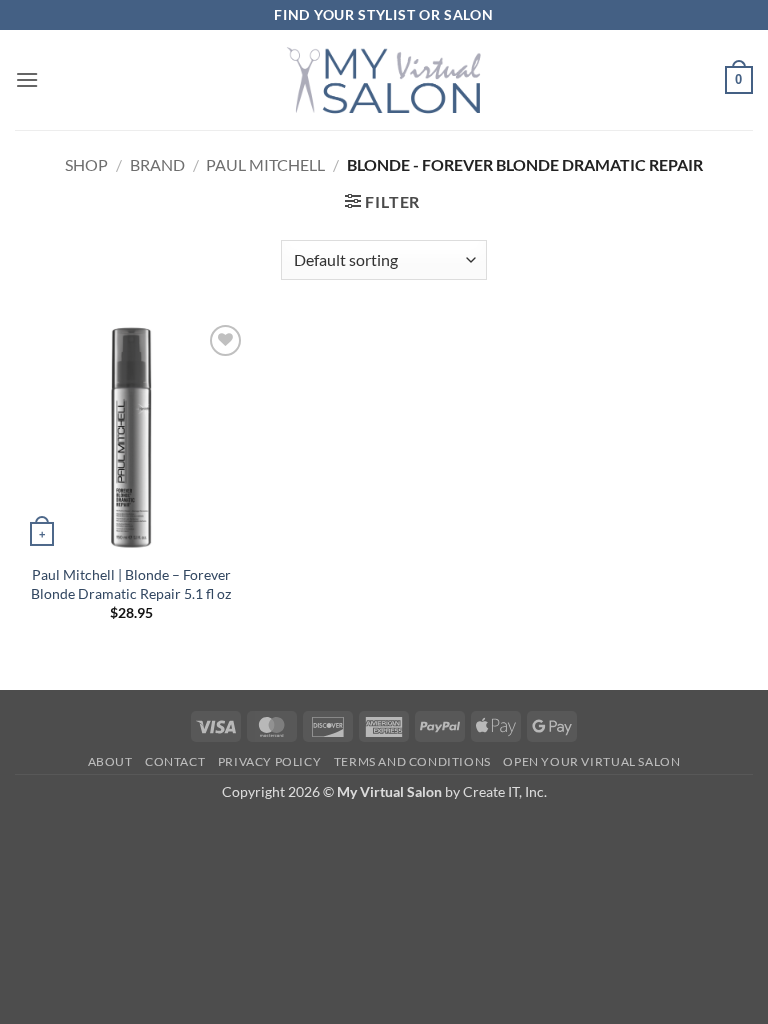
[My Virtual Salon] (384, 79)
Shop (86, 164)
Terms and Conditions (412, 761)
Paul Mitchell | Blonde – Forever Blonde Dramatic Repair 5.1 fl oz (131, 584)
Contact (175, 761)
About (110, 761)
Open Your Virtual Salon (591, 761)
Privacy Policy (270, 761)
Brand (157, 164)
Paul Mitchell (265, 164)
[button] (27, 79)
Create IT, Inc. (505, 791)
